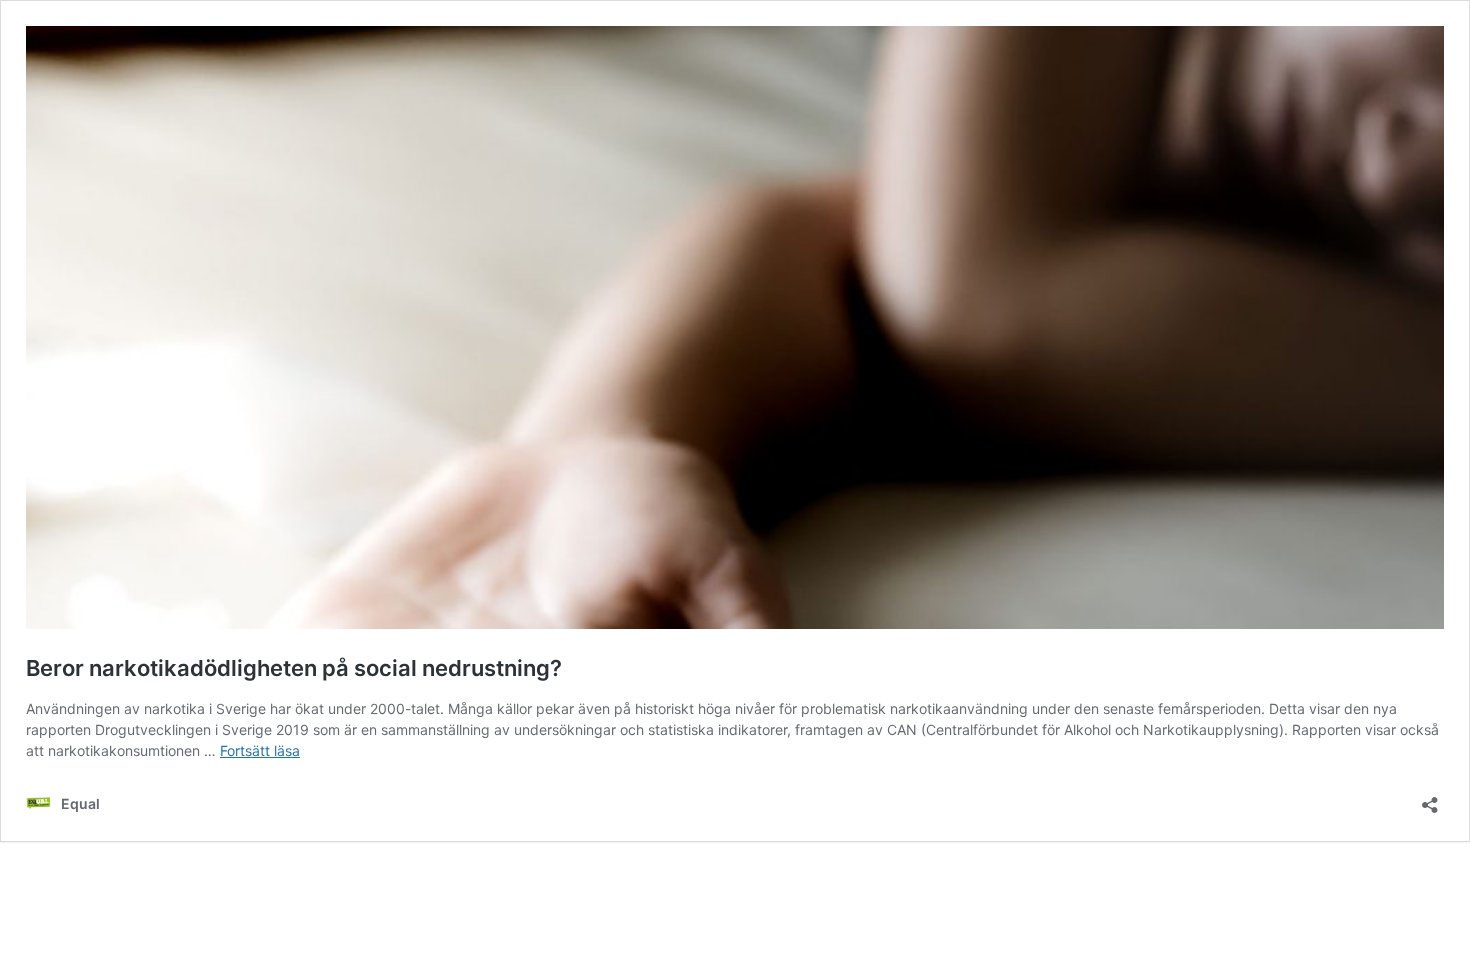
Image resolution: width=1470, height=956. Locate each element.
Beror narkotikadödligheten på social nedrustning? (294, 668)
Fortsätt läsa (260, 750)
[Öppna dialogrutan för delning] (1430, 798)
